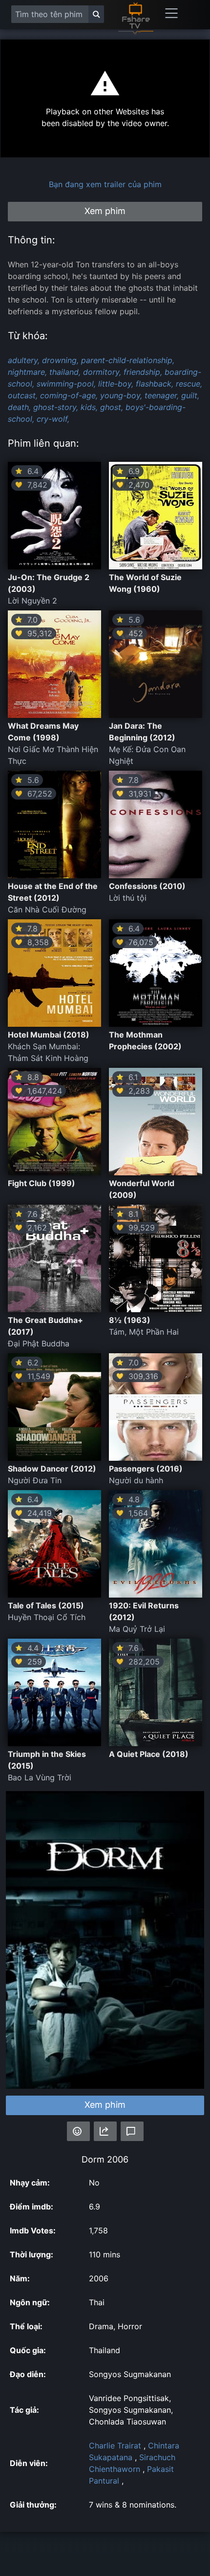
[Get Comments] (132, 2131)
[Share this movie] (105, 2131)
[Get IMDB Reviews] (78, 2131)
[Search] (96, 14)
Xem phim (105, 2105)
